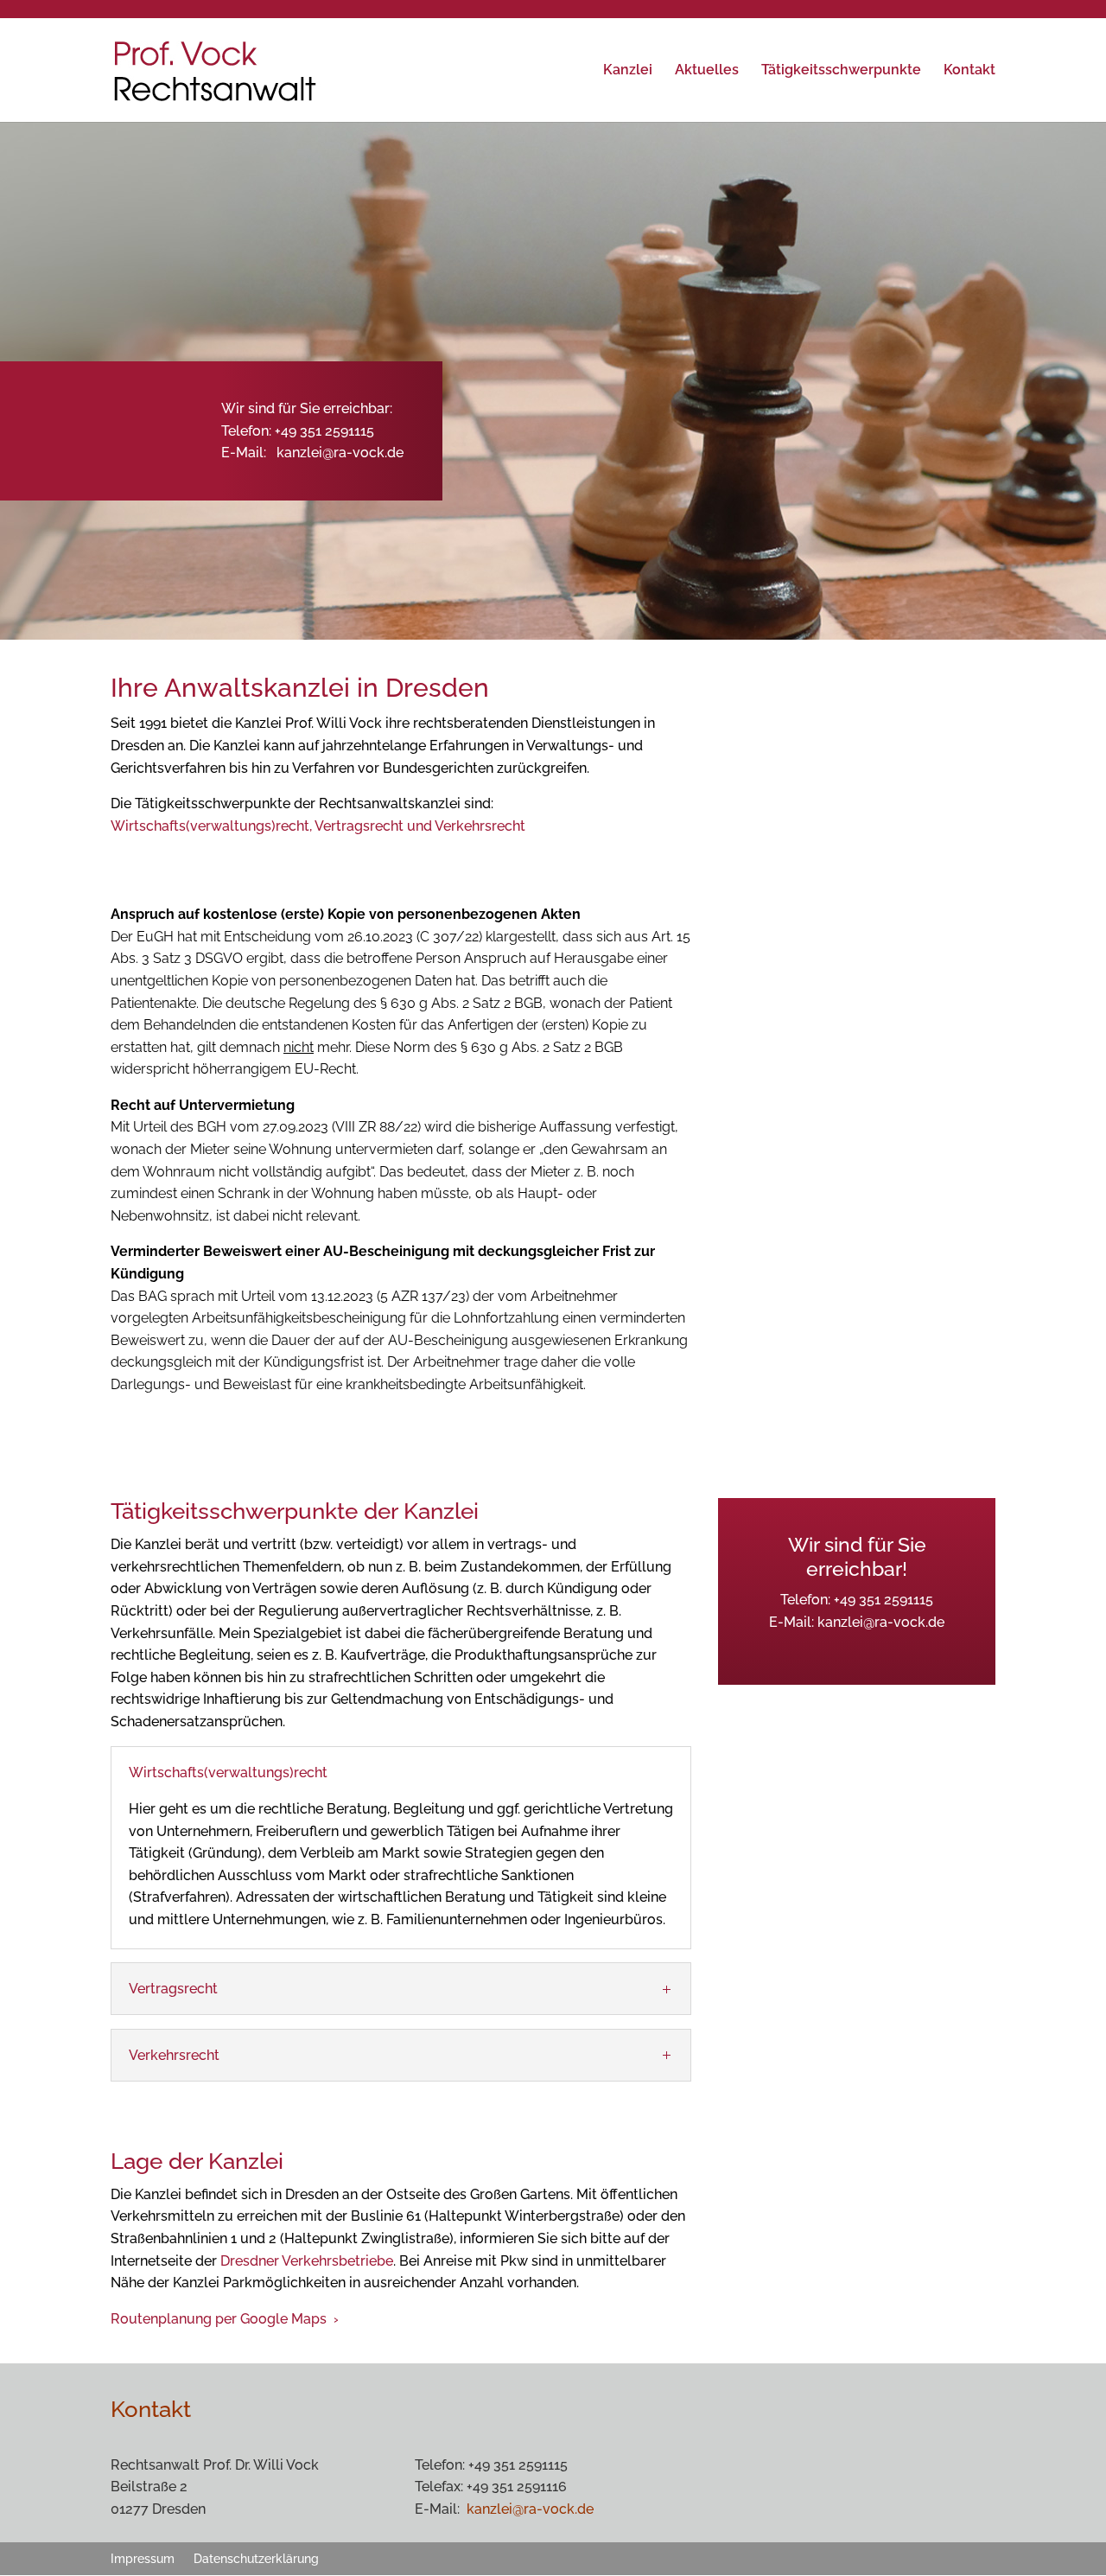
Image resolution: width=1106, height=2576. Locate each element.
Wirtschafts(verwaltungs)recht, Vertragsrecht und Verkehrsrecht (318, 826)
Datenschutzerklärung (256, 2558)
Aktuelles (707, 71)
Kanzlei (628, 71)
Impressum (143, 2558)
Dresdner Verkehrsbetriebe (307, 2261)
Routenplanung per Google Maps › (225, 2319)
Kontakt (969, 71)
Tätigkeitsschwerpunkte (841, 71)
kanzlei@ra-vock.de (340, 453)
